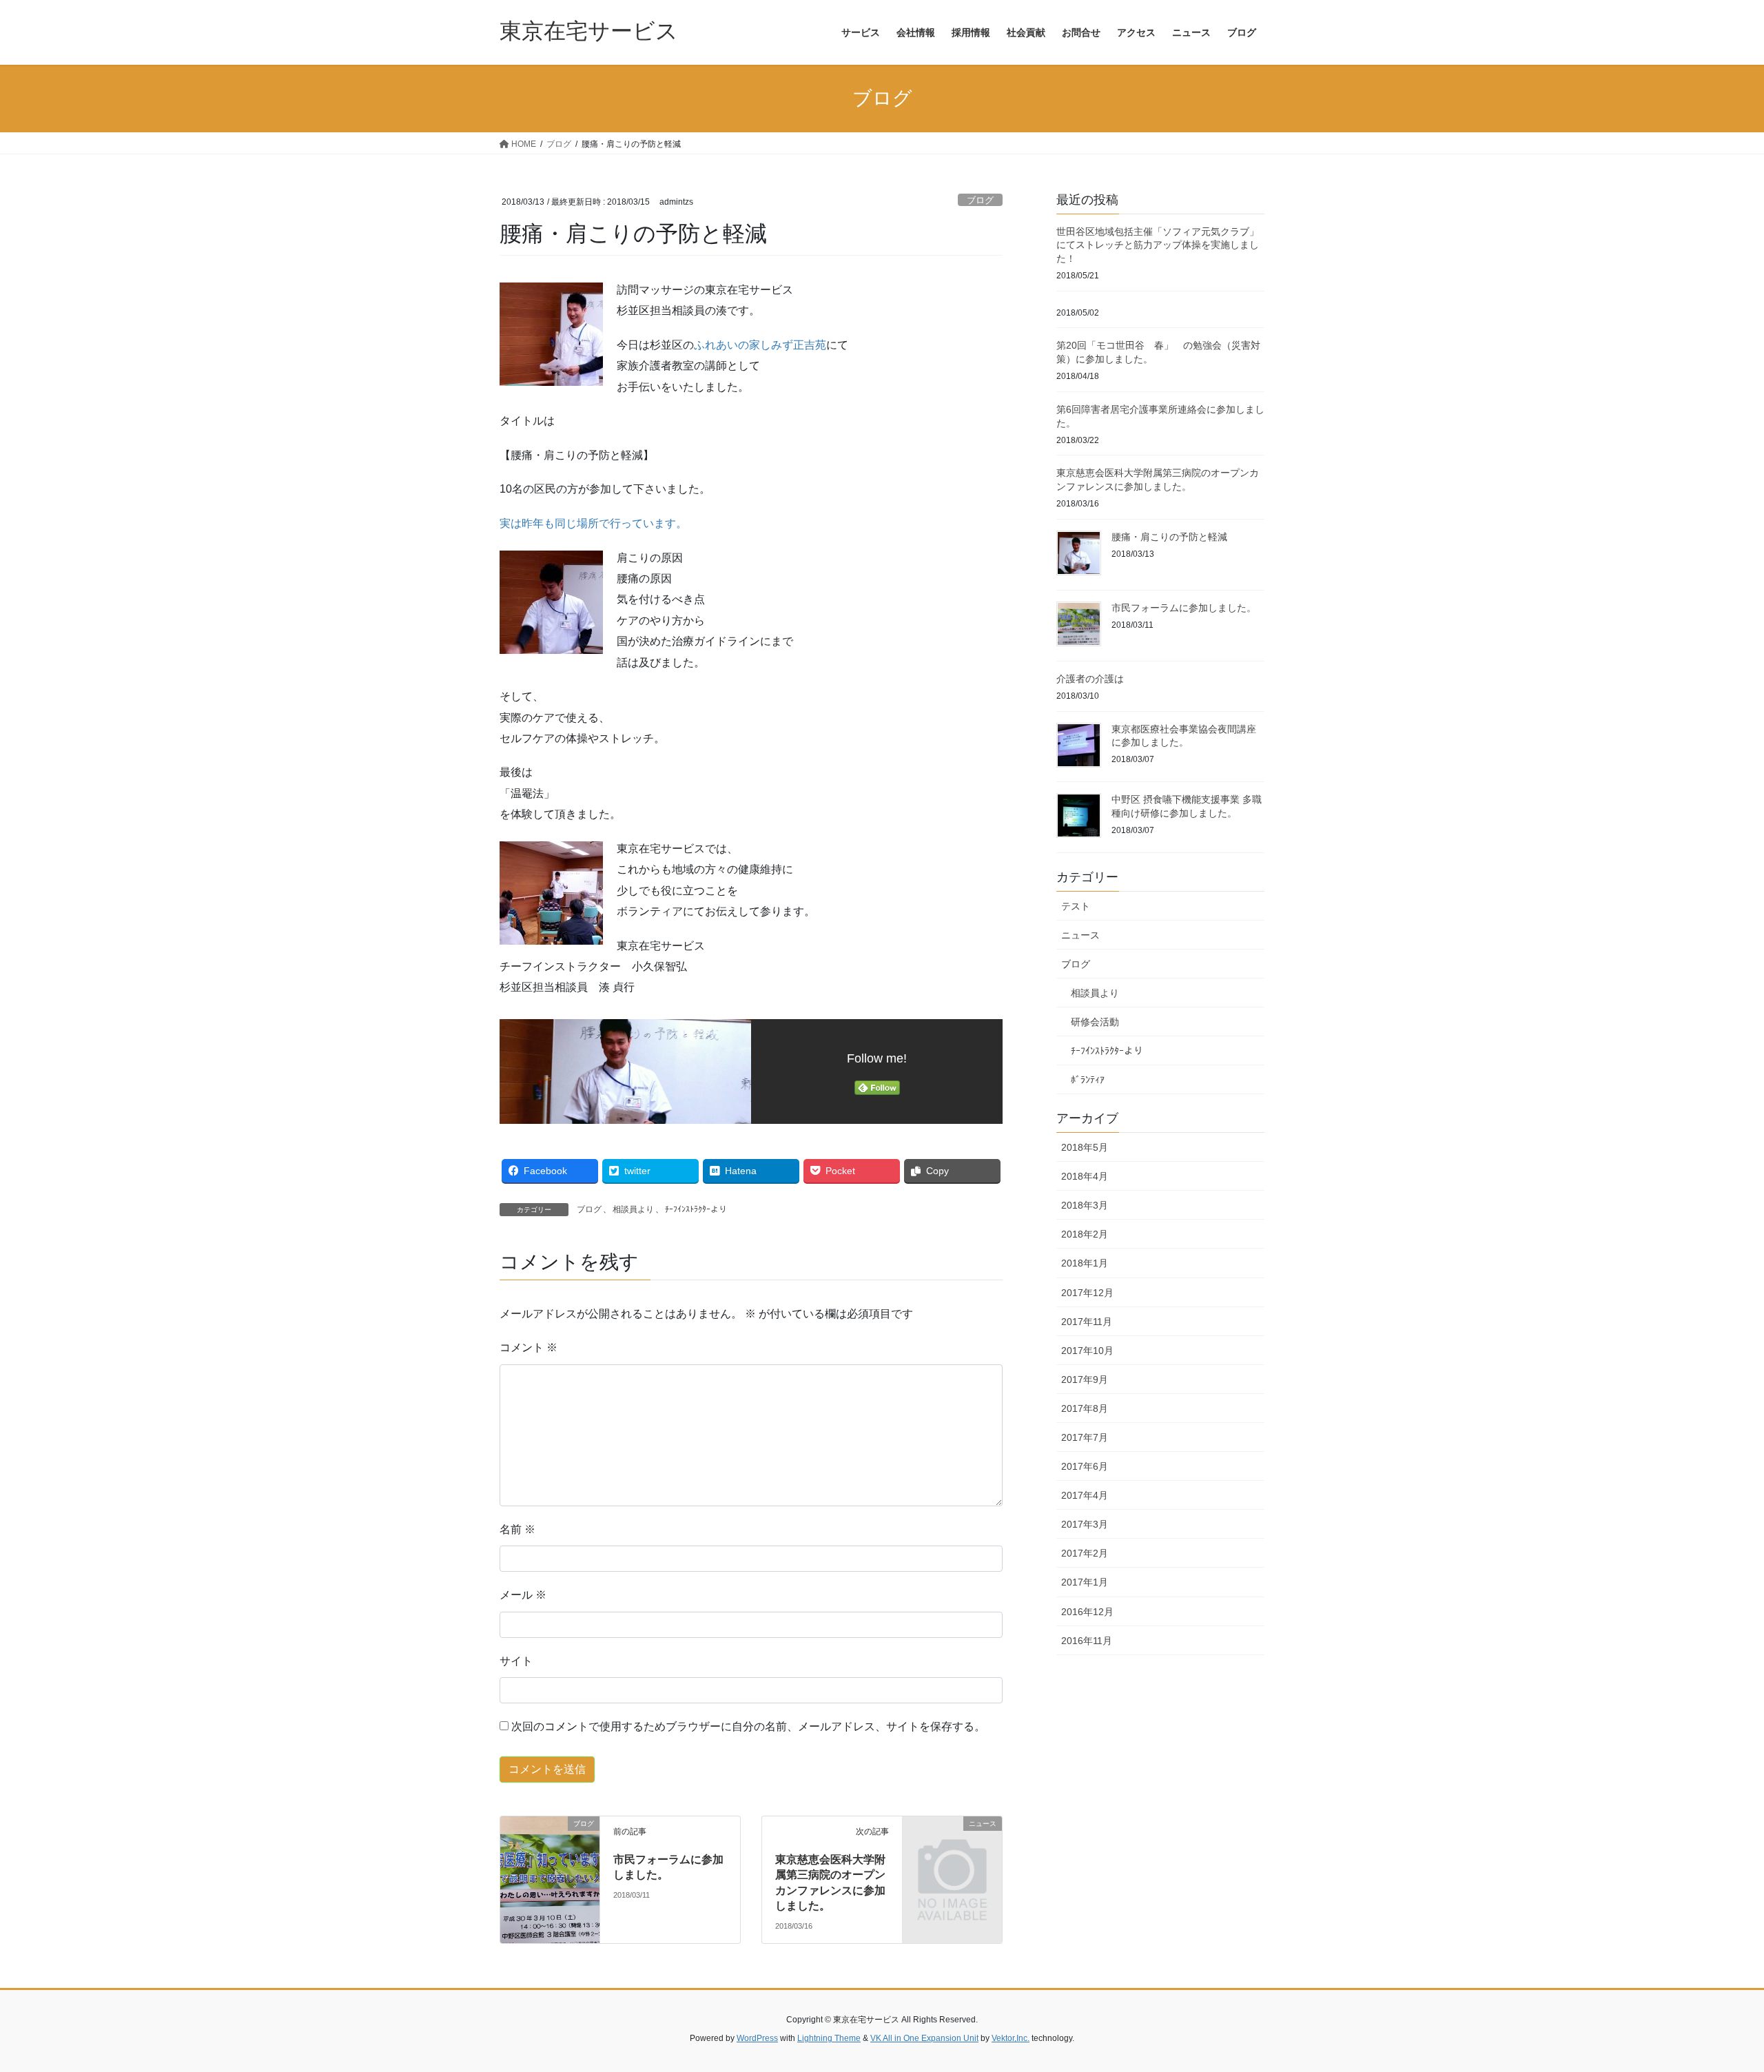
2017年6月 (1085, 1466)
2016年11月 (1087, 1641)
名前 (517, 1529)
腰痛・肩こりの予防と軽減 (1169, 537)
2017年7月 (1085, 1437)
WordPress (757, 2038)
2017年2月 (1085, 1553)
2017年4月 (1085, 1495)
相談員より (633, 1209)
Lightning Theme (829, 2038)
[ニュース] (952, 1846)
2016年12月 (1087, 1612)
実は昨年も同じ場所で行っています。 (593, 523)
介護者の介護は (1090, 679)
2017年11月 (1087, 1322)
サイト (516, 1661)
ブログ (980, 200)
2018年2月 (1085, 1234)
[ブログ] (550, 1848)
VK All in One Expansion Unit (924, 2038)
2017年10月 (1087, 1351)
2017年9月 (1085, 1379)
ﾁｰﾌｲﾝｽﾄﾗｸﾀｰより (696, 1209)
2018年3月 (1085, 1205)
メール (523, 1595)
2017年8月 (1085, 1408)
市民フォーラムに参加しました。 (1184, 608)
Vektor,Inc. (1011, 2038)
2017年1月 (1085, 1582)
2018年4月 (1085, 1176)
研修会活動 (1095, 1022)
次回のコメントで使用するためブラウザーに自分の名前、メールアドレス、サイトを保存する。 (748, 1726)
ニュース (1080, 935)
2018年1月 (1085, 1263)
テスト (1076, 906)
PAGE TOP (1713, 1998)
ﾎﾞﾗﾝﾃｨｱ (1088, 1080)
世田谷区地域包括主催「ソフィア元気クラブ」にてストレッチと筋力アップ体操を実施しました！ (1158, 245)
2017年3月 (1085, 1524)
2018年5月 (1085, 1147)
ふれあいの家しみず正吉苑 (760, 345)
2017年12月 (1087, 1293)
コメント (529, 1347)
